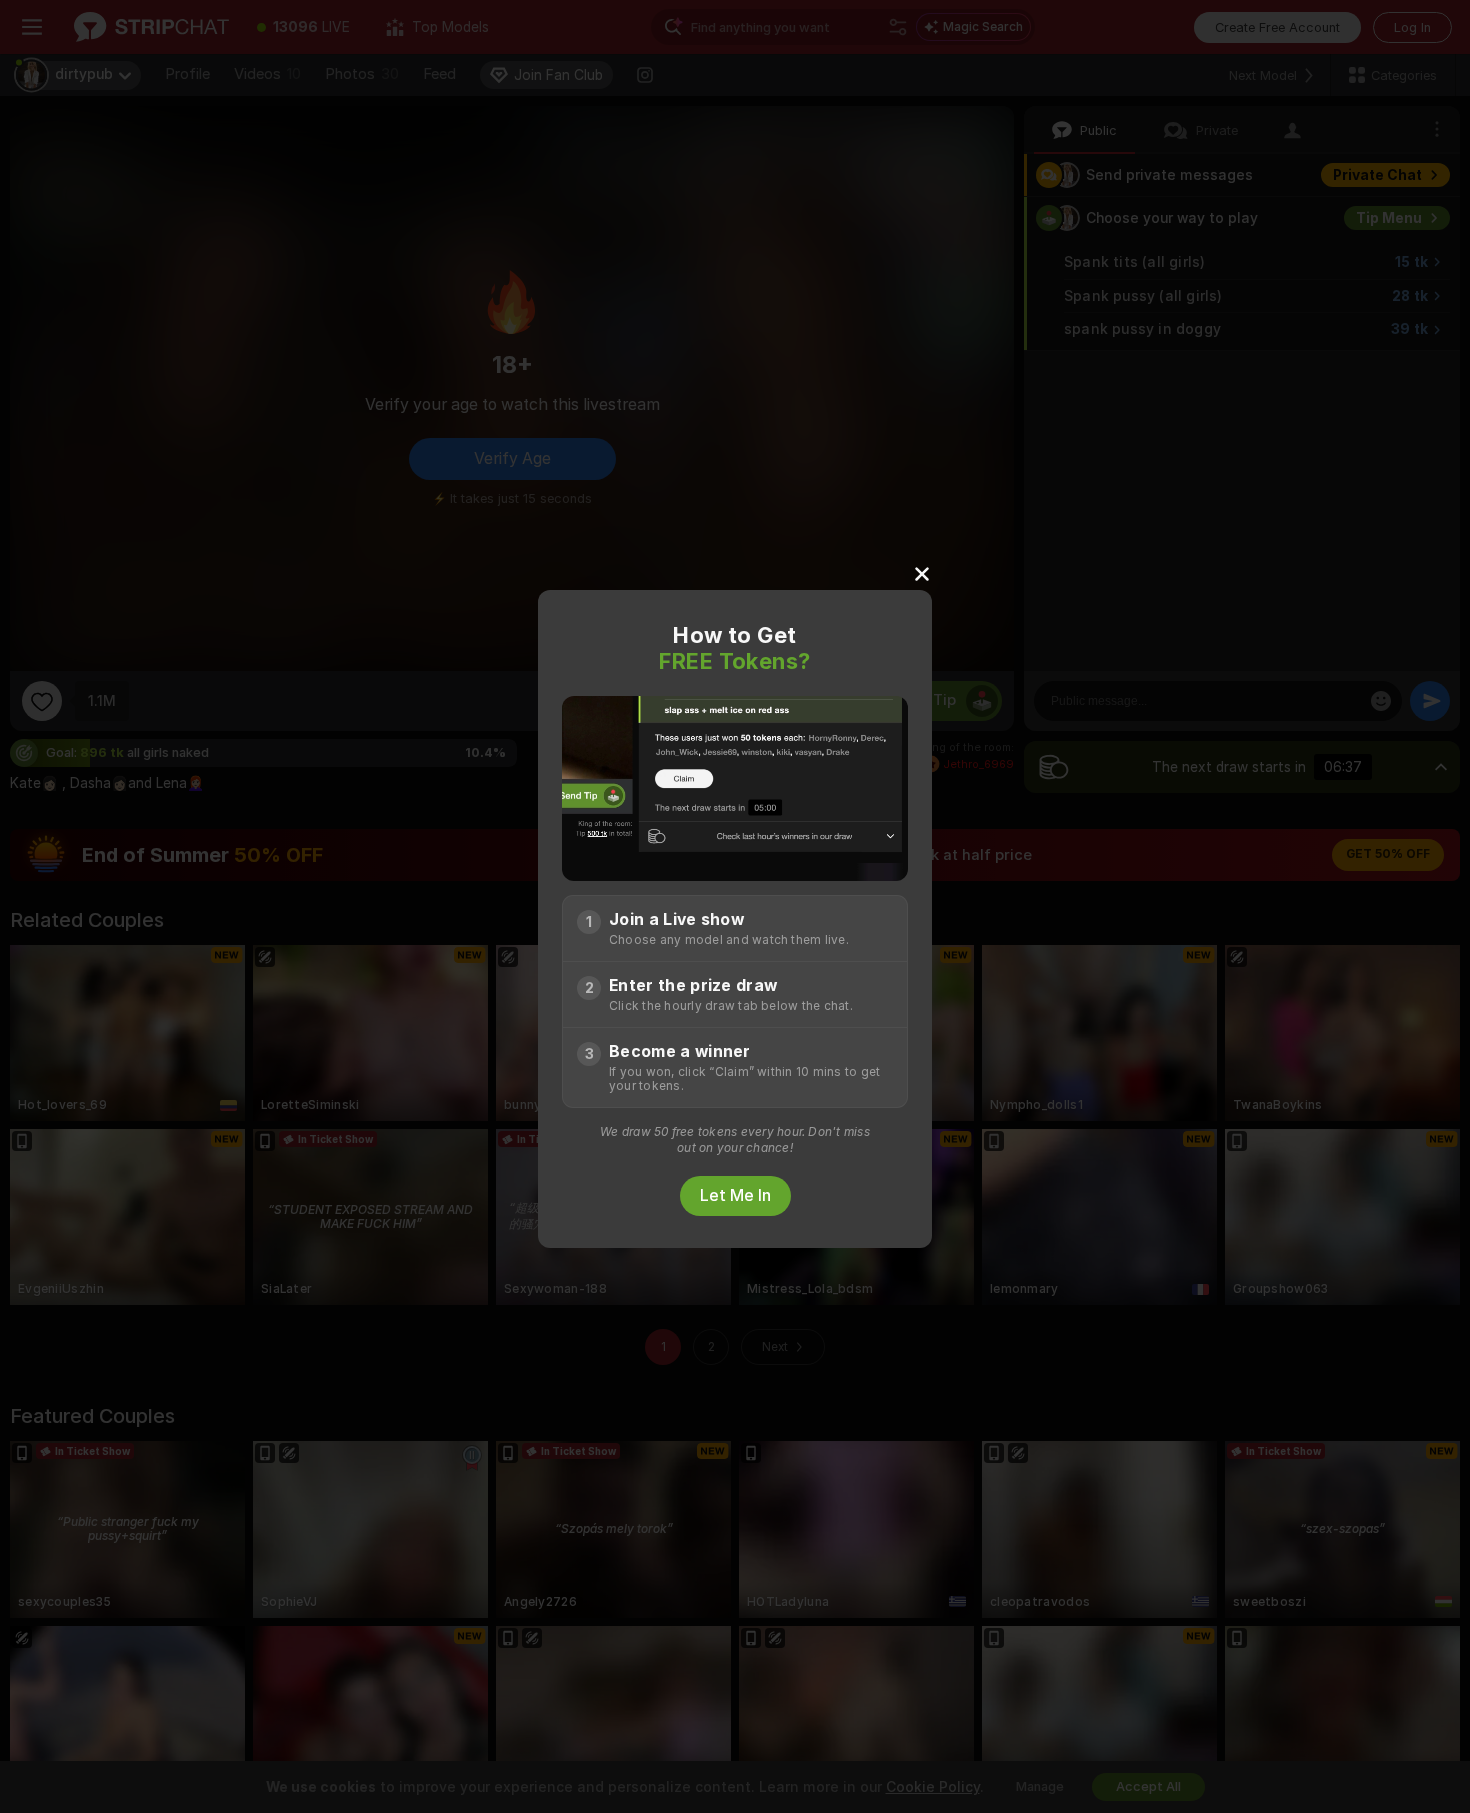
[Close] (922, 573)
